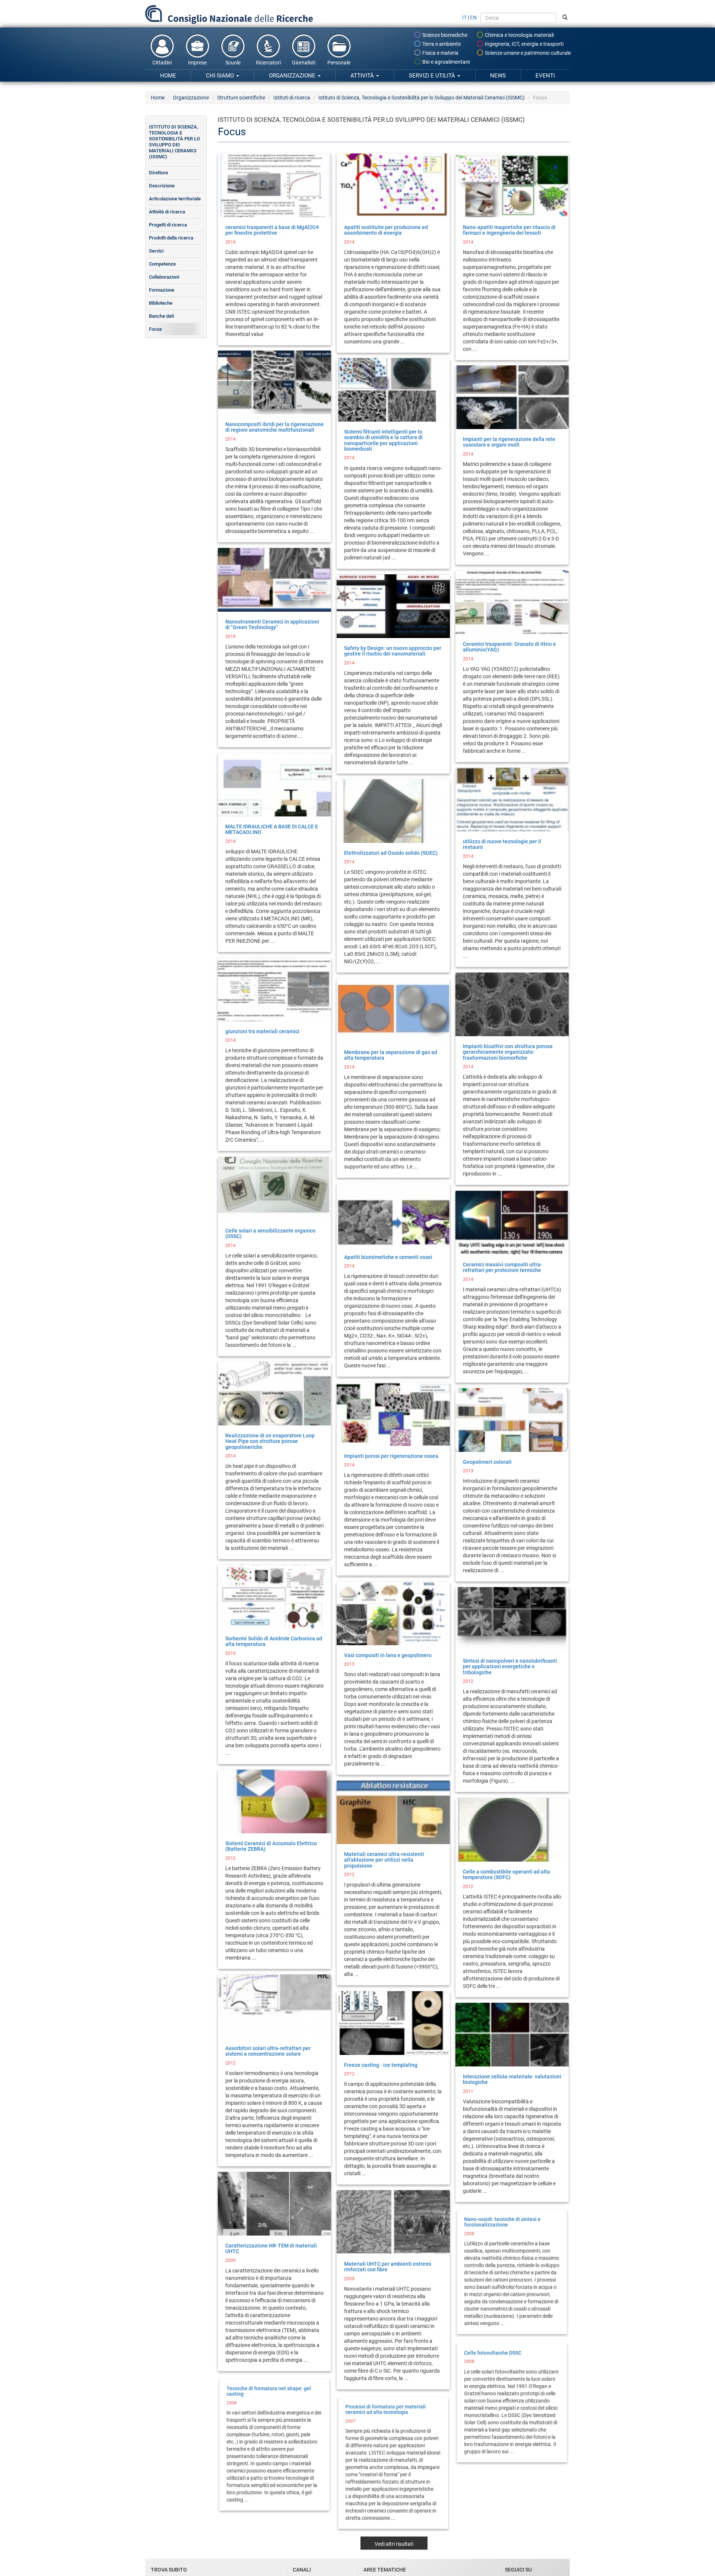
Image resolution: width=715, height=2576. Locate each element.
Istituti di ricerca (292, 98)
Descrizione (162, 186)
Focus (155, 329)
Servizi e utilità (433, 76)
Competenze (162, 264)
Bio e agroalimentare (446, 62)
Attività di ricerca (167, 212)
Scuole (233, 63)
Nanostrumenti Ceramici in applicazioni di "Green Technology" (272, 624)
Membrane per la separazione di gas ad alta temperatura (391, 1055)
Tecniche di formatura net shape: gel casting (269, 2390)
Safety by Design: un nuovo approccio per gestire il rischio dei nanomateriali (393, 651)
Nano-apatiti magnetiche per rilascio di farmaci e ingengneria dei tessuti (509, 230)
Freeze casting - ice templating (381, 2065)
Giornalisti (304, 63)
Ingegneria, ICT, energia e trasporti (524, 44)
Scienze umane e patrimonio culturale (527, 53)
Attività (363, 76)
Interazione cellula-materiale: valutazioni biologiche (512, 2079)
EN (473, 18)
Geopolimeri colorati (487, 1462)
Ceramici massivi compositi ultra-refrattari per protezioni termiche (503, 1267)
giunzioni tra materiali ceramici (262, 1031)
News (498, 76)
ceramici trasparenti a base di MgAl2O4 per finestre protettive (272, 230)
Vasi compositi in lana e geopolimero (388, 1655)
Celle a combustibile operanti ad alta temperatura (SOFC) (506, 1874)
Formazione (162, 290)
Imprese (197, 63)
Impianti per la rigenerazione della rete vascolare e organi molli (509, 442)
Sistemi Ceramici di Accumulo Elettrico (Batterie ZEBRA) (271, 1846)
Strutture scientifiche (241, 98)
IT (464, 18)
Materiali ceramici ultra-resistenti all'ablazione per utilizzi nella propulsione (384, 1860)
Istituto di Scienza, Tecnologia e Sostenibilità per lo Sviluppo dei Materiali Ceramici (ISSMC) (422, 98)
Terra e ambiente (441, 44)
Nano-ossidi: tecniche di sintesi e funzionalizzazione (502, 2220)
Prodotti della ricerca (171, 238)
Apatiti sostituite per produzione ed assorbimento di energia (386, 230)
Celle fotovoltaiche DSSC (492, 2351)
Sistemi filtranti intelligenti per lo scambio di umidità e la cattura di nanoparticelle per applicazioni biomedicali (383, 440)
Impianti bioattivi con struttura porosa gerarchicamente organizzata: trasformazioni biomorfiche (508, 1052)
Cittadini (162, 63)
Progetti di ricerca (168, 225)
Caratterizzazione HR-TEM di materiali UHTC (271, 2248)
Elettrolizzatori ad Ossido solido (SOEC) (391, 853)
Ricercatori (268, 63)
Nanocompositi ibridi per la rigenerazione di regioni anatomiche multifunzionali (274, 427)
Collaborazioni (164, 277)
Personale (339, 63)
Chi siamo (221, 76)
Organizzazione (293, 76)
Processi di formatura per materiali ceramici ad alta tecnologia (385, 2408)
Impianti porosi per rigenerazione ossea (391, 1456)
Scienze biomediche (444, 35)
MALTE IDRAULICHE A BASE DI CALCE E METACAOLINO (272, 829)
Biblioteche (161, 303)
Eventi (545, 76)
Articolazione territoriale (175, 199)
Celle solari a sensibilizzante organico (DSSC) (270, 1233)
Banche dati (161, 316)
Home (168, 76)
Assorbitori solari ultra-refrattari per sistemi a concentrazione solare (268, 2051)
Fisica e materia (440, 53)
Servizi (156, 251)
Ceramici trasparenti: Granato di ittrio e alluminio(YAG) (509, 647)
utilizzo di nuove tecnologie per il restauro (502, 844)
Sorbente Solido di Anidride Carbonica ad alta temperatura (274, 1641)
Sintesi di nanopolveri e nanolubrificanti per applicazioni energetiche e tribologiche (510, 1667)
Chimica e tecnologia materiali (519, 35)
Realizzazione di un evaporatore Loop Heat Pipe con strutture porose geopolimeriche (270, 1441)
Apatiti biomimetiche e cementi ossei (388, 1257)
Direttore (158, 173)
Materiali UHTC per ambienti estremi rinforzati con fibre (388, 2267)
